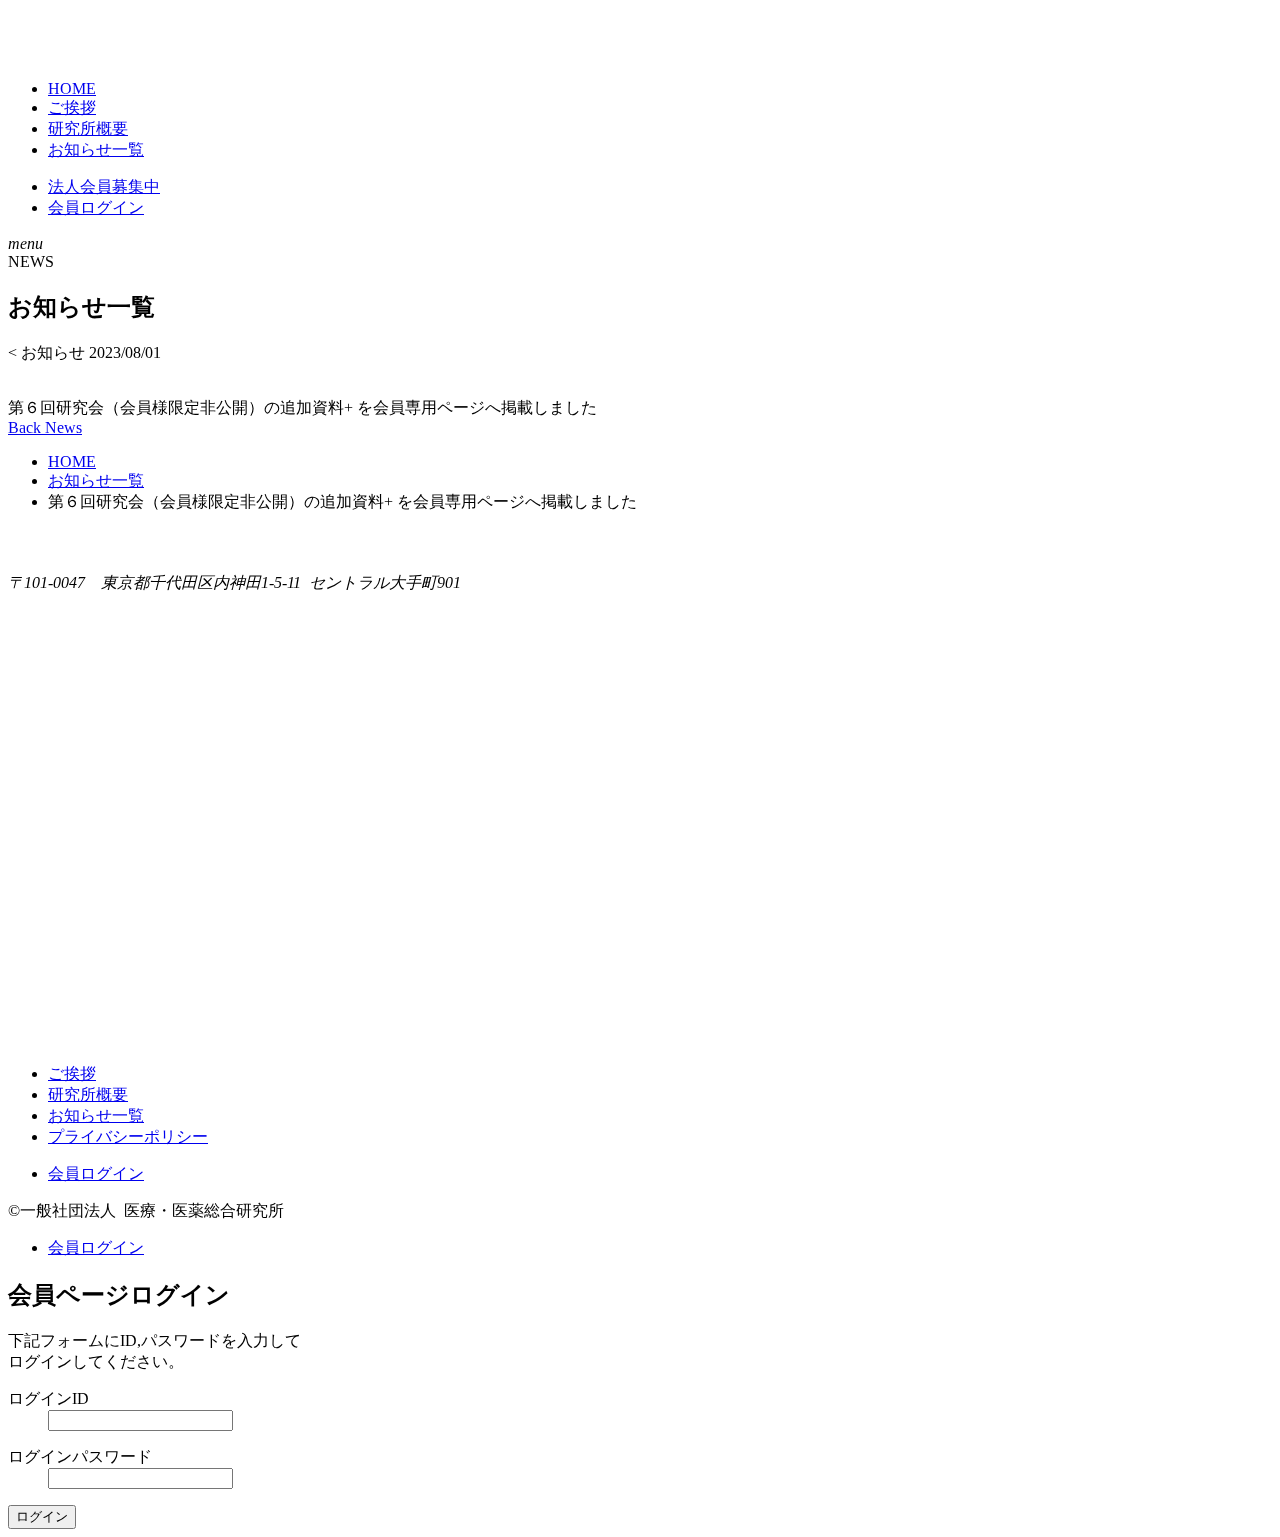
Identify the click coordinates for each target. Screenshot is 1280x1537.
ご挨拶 (72, 107)
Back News (45, 427)
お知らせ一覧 (96, 149)
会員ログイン (96, 207)
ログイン (42, 1516)
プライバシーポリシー (128, 1136)
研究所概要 (88, 128)
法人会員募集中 (104, 186)
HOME (72, 88)
